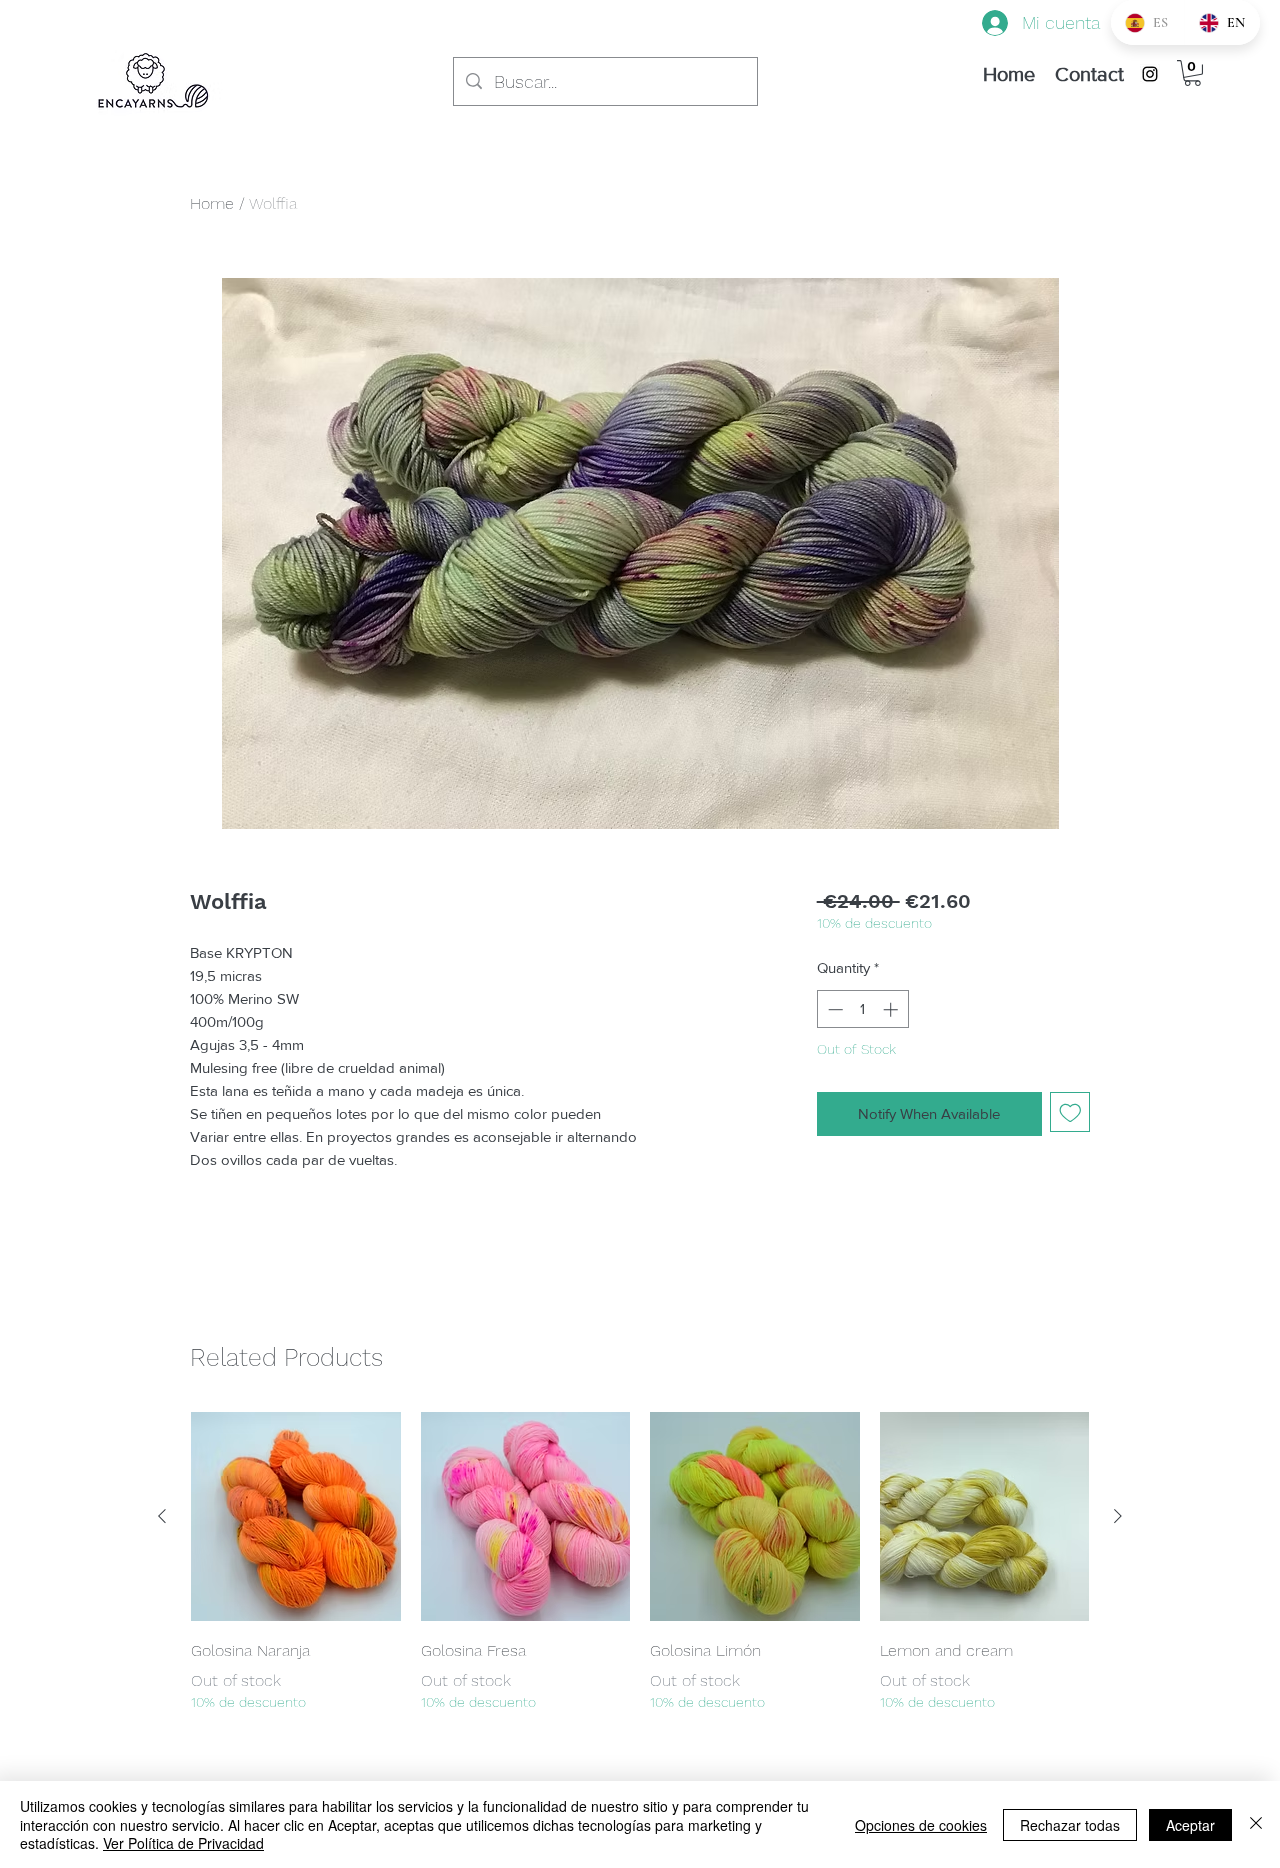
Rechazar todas (1070, 1825)
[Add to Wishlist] (1070, 1112)
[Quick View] (296, 1517)
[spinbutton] (862, 1009)
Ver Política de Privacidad (183, 1843)
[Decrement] (833, 1009)
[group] (640, 1562)
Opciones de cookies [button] (921, 1825)
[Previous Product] (162, 1516)
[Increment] (892, 1009)
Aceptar (1190, 1825)
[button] (1192, 73)
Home (212, 203)
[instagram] (1150, 74)
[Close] (1256, 1824)
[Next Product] (1118, 1516)
